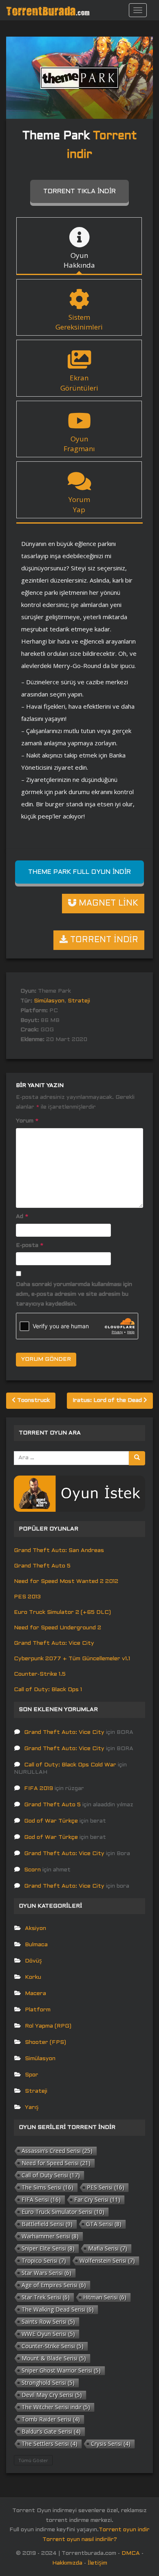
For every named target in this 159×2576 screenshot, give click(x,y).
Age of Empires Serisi (54, 2285)
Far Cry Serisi (97, 2199)
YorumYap (79, 504)
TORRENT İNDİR (103, 940)
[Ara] (137, 1458)
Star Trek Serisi (46, 2297)
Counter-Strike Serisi (53, 2346)
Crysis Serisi (111, 2444)
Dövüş (33, 1961)
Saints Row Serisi (48, 2322)
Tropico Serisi (44, 2261)
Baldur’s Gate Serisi (51, 2431)
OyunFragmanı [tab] (79, 444)
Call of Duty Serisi (51, 2175)
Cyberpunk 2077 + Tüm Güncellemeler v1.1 (72, 1659)
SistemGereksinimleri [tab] (79, 322)
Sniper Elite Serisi (48, 2248)
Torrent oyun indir (124, 2530)
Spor (32, 2075)
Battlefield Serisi (47, 2224)
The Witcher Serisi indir (56, 2407)
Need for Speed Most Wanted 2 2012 (66, 1582)
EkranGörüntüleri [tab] (79, 383)
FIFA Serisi (41, 2199)
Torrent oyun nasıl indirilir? (80, 2540)
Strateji (79, 1001)
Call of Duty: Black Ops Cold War (70, 1765)
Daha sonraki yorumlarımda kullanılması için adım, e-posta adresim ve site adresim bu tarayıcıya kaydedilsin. (74, 1294)
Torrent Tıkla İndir (79, 191)
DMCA (131, 2553)
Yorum (27, 1121)
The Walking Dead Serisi (58, 2309)
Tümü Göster (33, 2460)
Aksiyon (35, 1929)
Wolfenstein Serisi (107, 2261)
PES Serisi (106, 2187)
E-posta (30, 1245)
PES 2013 (27, 1597)
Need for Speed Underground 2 (57, 1628)
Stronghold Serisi (48, 2383)
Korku (33, 1977)
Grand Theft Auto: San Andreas (59, 1551)
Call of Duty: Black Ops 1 (48, 1690)
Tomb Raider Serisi (51, 2419)
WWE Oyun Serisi (48, 2334)
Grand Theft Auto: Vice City (54, 1643)
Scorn (32, 1870)
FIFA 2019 (39, 1789)
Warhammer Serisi (50, 2236)
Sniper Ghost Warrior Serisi (61, 2370)
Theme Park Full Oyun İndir (79, 872)
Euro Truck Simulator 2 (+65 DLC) (62, 1612)
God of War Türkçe (51, 1821)
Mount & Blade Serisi (54, 2358)
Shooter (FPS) (45, 2042)
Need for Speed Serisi (56, 2163)
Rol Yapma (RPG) (48, 2026)
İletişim (97, 2563)
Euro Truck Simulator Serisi (63, 2212)
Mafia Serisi (108, 2248)
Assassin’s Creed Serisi (57, 2151)
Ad (22, 1217)
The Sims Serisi (47, 2187)
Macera (35, 1994)
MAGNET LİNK (107, 904)
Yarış (32, 2108)
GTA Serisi (104, 2224)
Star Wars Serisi (46, 2273)
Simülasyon (49, 1001)
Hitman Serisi (105, 2297)
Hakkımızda (67, 2563)
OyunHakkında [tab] (79, 260)
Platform (38, 2010)
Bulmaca (36, 1945)
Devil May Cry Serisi (52, 2395)
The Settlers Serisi (50, 2444)
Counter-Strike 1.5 (40, 1674)
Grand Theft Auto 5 (42, 1566)
